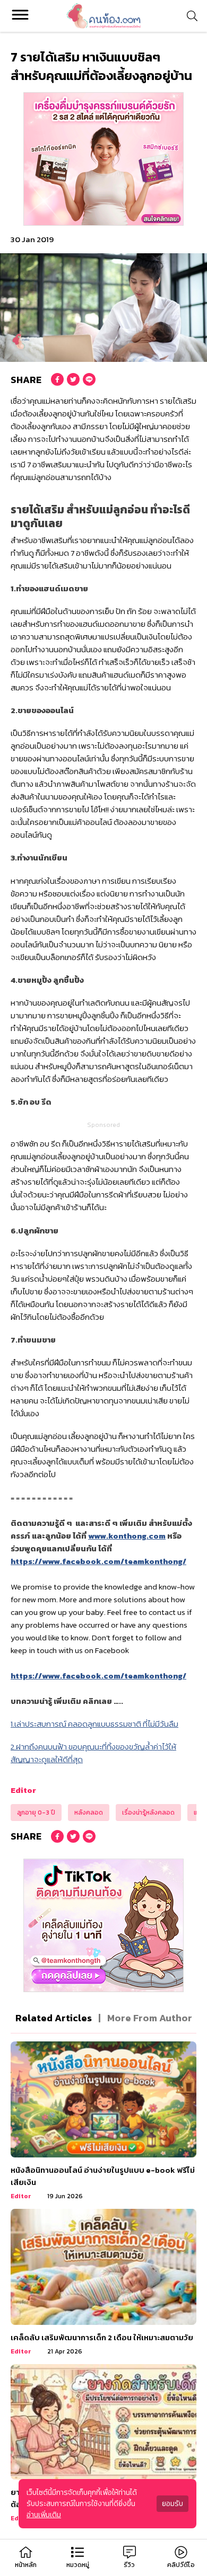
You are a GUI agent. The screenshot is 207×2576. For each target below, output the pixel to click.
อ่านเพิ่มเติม (44, 2515)
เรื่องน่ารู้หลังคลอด (148, 1813)
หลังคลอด (89, 1813)
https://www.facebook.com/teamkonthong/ (98, 1561)
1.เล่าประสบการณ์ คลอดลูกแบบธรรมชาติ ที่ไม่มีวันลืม (94, 1724)
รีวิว (129, 2565)
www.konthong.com (127, 1536)
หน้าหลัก (26, 2565)
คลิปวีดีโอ (181, 2565)
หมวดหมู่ (78, 2565)
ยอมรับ (172, 2504)
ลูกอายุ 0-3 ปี (36, 1813)
